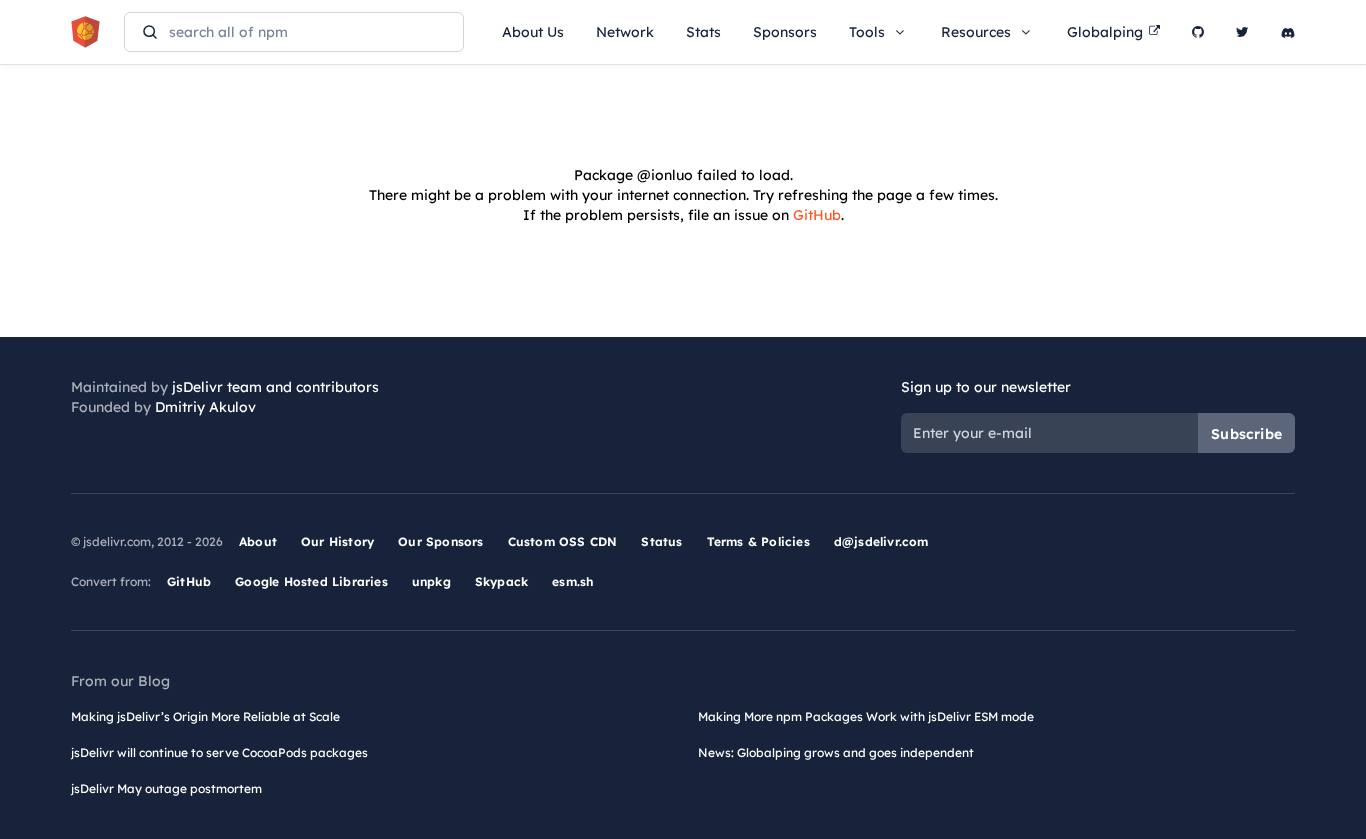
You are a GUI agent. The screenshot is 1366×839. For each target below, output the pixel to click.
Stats (703, 32)
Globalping (1105, 32)
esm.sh (572, 581)
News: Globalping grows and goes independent (836, 752)
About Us (533, 32)
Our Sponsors (440, 541)
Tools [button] (867, 32)
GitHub (817, 215)
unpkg (431, 581)
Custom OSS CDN (563, 541)
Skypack (501, 581)
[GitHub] (1198, 32)
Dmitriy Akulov (205, 407)
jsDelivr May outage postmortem (166, 788)
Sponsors (785, 32)
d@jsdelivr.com (881, 541)
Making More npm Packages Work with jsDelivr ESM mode (866, 716)
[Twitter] (1242, 32)
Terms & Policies (758, 541)
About (258, 541)
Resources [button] (976, 32)
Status (661, 541)
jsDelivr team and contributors (275, 387)
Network (625, 32)
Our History (337, 541)
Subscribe (1246, 434)
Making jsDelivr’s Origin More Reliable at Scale (205, 716)
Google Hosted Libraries (311, 581)
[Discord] (1288, 32)
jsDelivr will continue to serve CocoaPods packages (219, 752)
